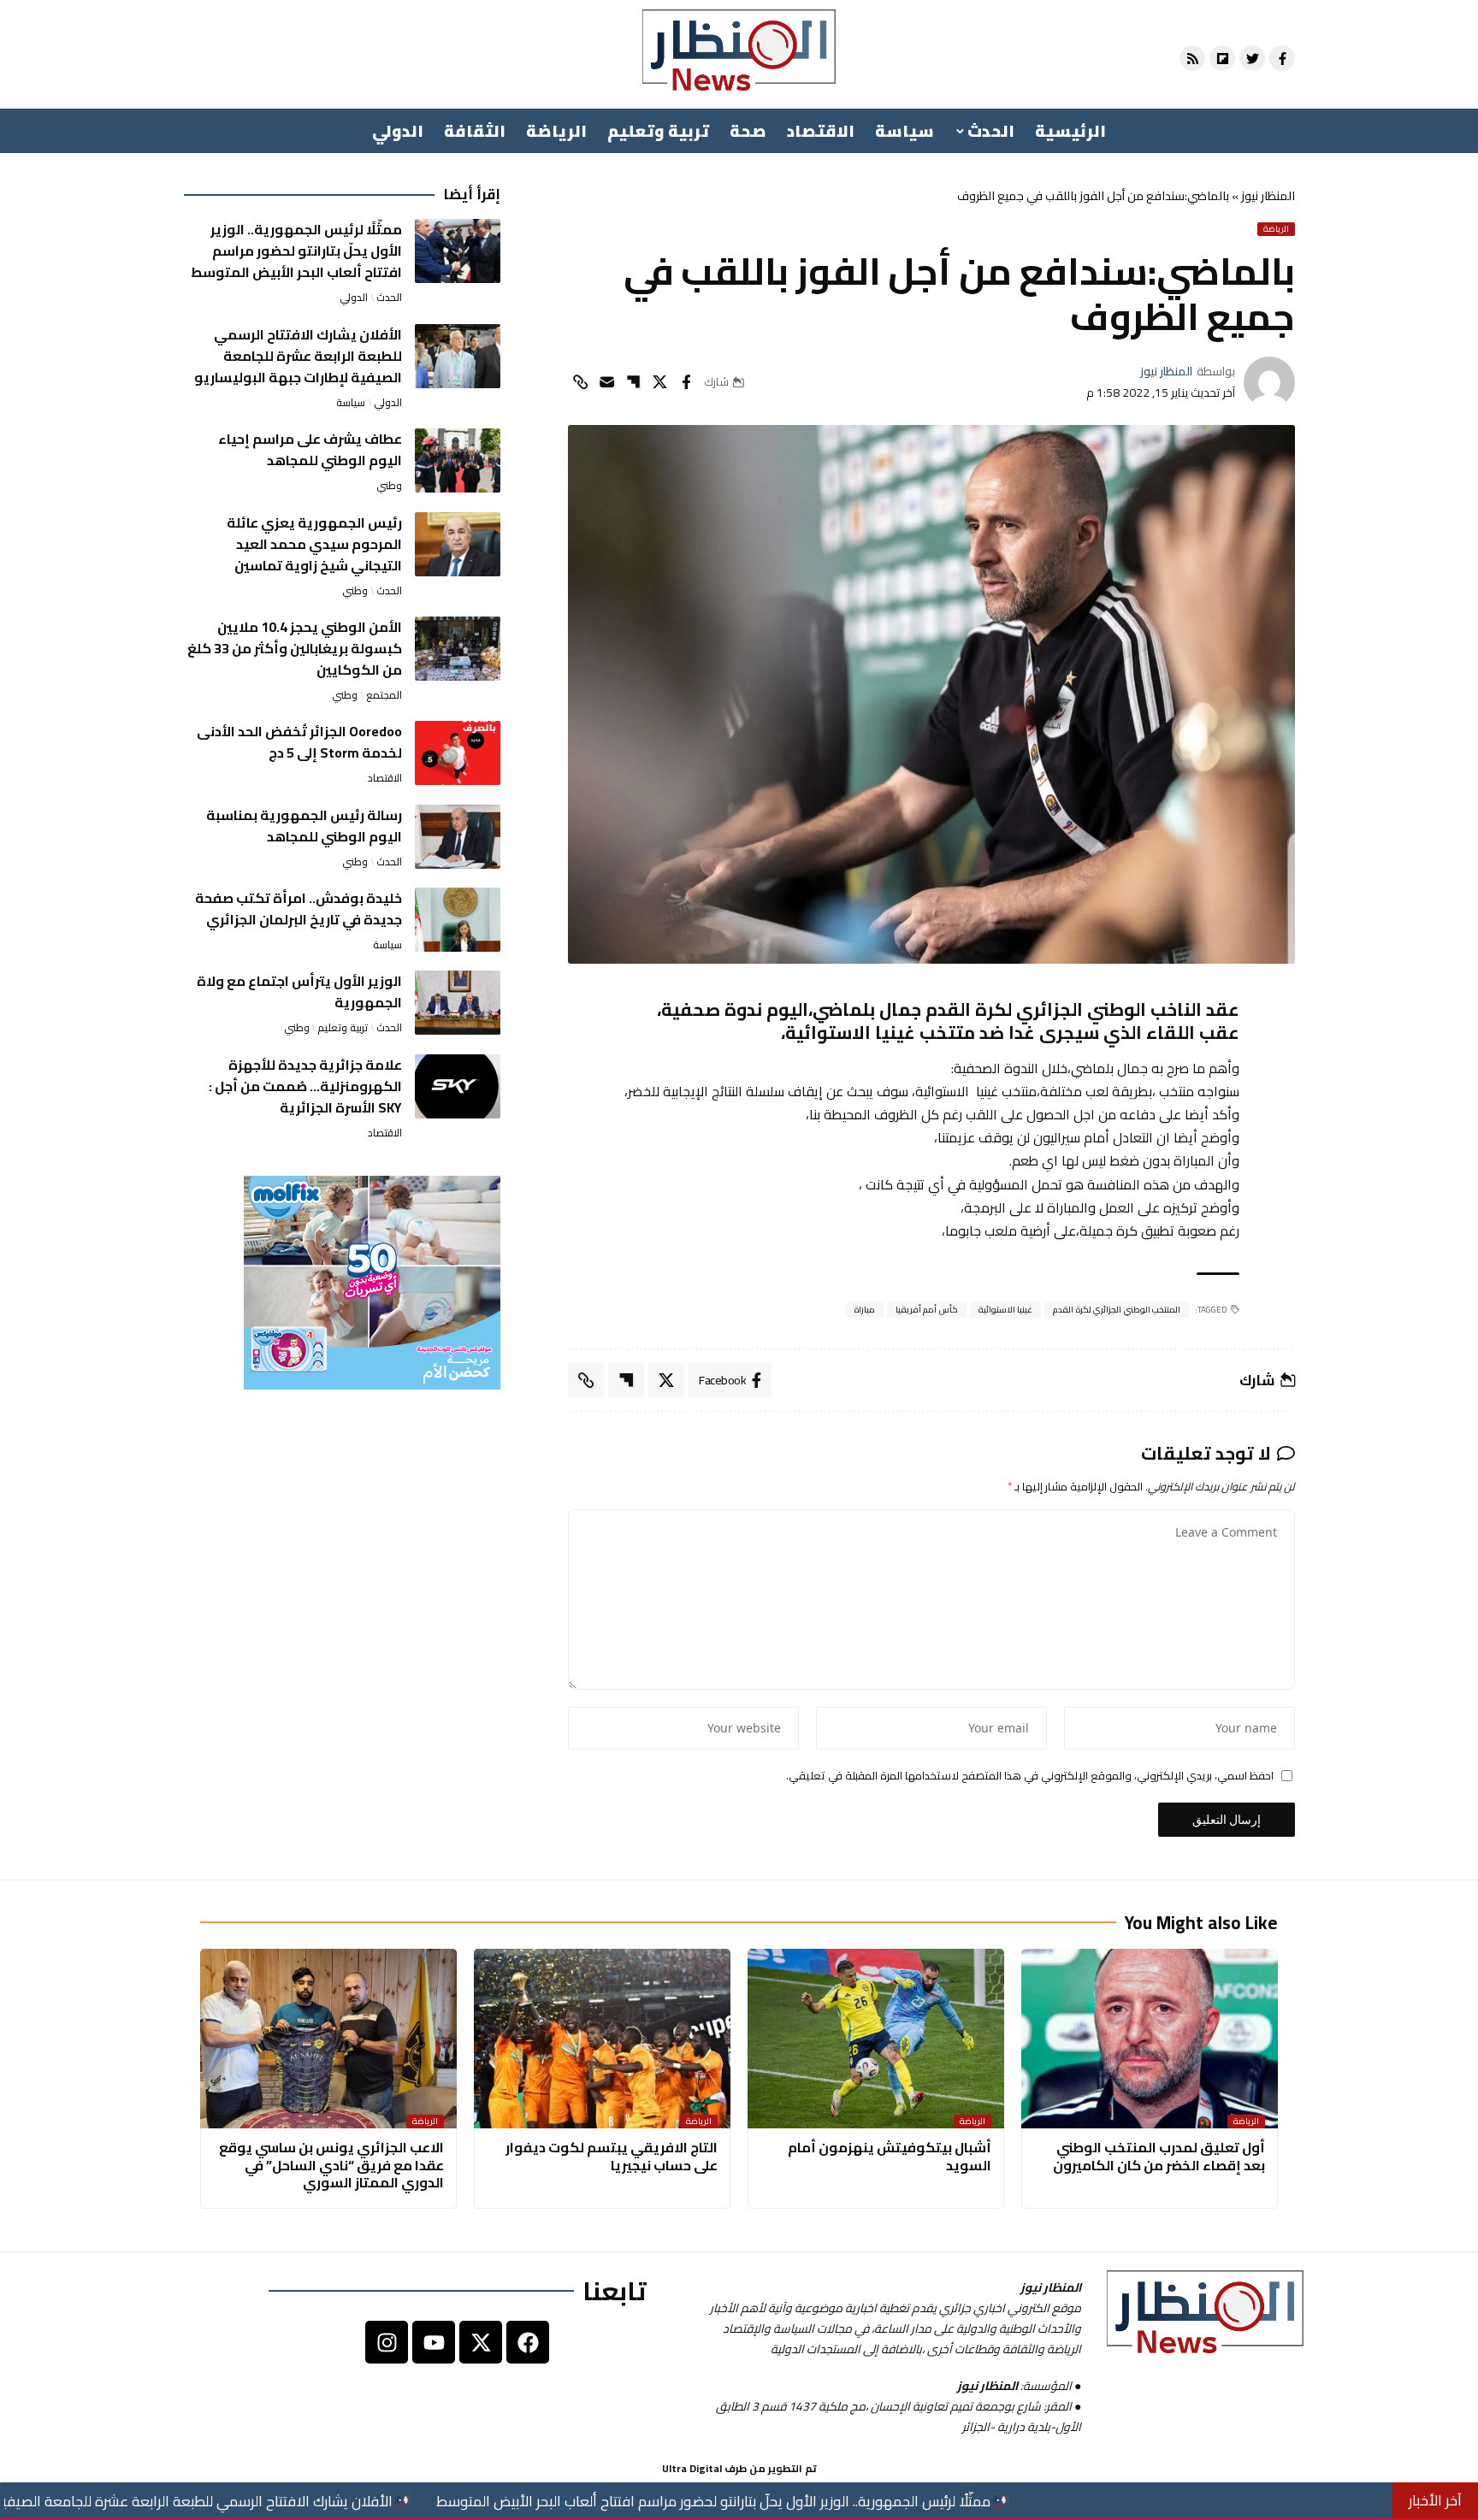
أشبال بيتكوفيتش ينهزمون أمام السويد (890, 2156)
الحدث (389, 298)
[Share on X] (659, 382)
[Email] (606, 382)
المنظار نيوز (1268, 196)
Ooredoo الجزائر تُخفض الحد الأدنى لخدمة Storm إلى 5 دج (299, 742)
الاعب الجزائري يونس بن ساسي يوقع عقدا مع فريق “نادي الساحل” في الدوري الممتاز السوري (331, 2165)
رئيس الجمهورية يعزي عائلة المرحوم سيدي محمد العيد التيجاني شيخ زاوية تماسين (314, 544)
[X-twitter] (481, 2342)
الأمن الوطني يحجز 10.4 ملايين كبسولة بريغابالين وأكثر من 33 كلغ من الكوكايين (295, 648)
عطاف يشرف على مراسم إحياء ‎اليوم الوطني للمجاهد (310, 449)
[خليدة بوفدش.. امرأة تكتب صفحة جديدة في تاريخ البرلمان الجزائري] (458, 920)
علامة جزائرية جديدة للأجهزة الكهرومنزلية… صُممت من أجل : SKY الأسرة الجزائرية (305, 1086)
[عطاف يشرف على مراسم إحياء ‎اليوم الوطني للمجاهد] (458, 460)
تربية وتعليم (343, 1028)
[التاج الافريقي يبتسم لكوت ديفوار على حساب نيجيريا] (602, 2039)
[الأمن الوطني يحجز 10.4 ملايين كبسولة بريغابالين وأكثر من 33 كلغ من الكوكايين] (458, 649)
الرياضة (1276, 229)
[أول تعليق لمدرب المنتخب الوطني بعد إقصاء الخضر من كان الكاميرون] (1150, 2039)
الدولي (354, 298)
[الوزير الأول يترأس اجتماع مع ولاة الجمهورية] (458, 1003)
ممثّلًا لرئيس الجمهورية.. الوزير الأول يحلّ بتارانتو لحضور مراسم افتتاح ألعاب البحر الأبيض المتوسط (296, 251)
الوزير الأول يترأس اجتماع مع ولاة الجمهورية (299, 991)
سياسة (351, 403)
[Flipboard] (1222, 58)
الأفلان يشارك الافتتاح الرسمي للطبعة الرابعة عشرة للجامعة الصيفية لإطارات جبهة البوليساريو (298, 356)
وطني (389, 486)
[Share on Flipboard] (633, 382)
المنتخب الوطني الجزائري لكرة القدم (1117, 1310)
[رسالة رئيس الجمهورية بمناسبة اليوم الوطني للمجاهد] (458, 837)
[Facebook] (528, 2342)
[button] (580, 382)
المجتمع (384, 695)
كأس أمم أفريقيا (927, 1310)
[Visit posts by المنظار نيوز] (1269, 382)
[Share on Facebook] (686, 382)
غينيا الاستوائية (1006, 1310)
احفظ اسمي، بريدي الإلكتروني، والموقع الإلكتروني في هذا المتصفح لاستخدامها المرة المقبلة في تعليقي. (1030, 1776)
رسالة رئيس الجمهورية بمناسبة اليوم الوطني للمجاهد (304, 826)
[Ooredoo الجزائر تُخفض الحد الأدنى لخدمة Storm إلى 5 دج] (458, 753)
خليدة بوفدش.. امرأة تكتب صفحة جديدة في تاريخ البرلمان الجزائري (299, 909)
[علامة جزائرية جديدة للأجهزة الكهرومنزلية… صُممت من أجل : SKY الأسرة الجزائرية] (458, 1086)
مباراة (865, 1310)
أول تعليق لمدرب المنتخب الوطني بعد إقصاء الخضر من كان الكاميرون (1159, 2156)
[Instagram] (387, 2342)
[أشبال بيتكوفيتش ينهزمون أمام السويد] (876, 2039)
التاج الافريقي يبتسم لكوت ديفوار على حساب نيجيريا (612, 2156)
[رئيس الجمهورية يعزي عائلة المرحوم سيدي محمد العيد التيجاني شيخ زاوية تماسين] (458, 544)
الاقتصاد (385, 778)
